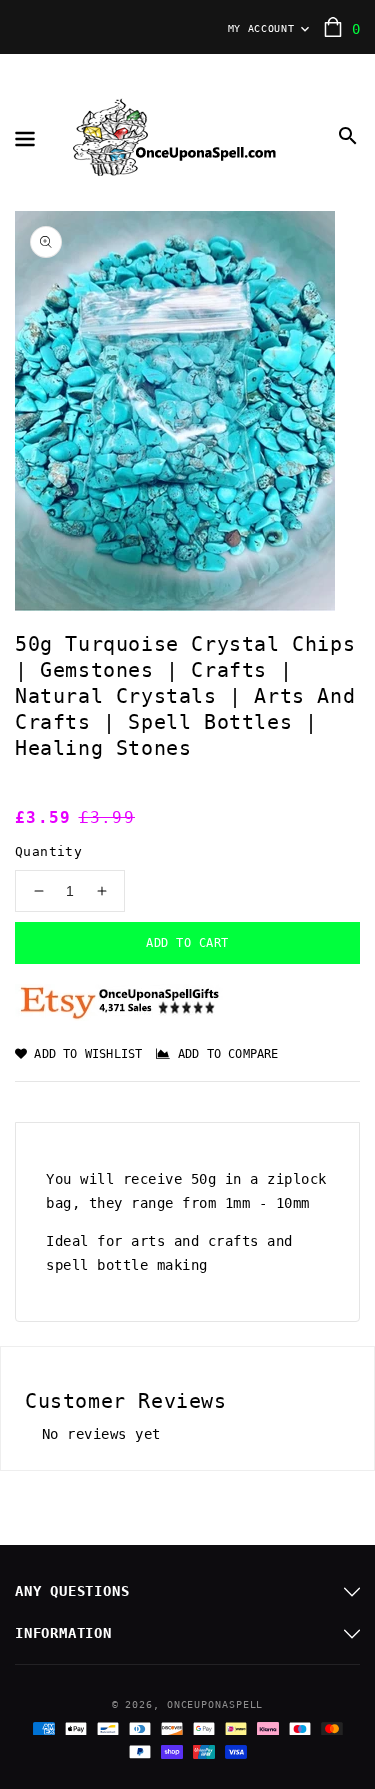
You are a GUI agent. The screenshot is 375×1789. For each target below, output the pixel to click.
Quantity (48, 851)
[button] (348, 136)
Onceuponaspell (215, 1704)
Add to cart (187, 943)
